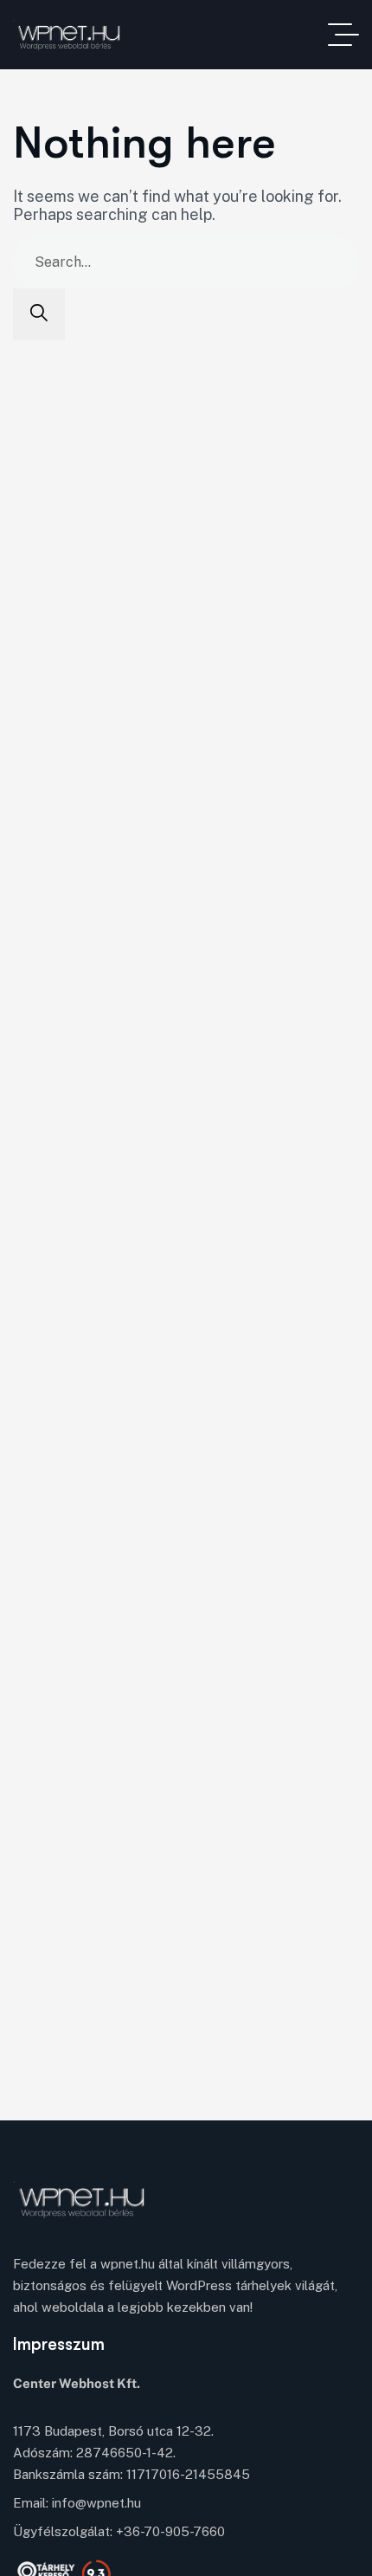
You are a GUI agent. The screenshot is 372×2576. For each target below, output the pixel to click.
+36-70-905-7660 (170, 2531)
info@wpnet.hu (96, 2503)
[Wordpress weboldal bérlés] (81, 35)
